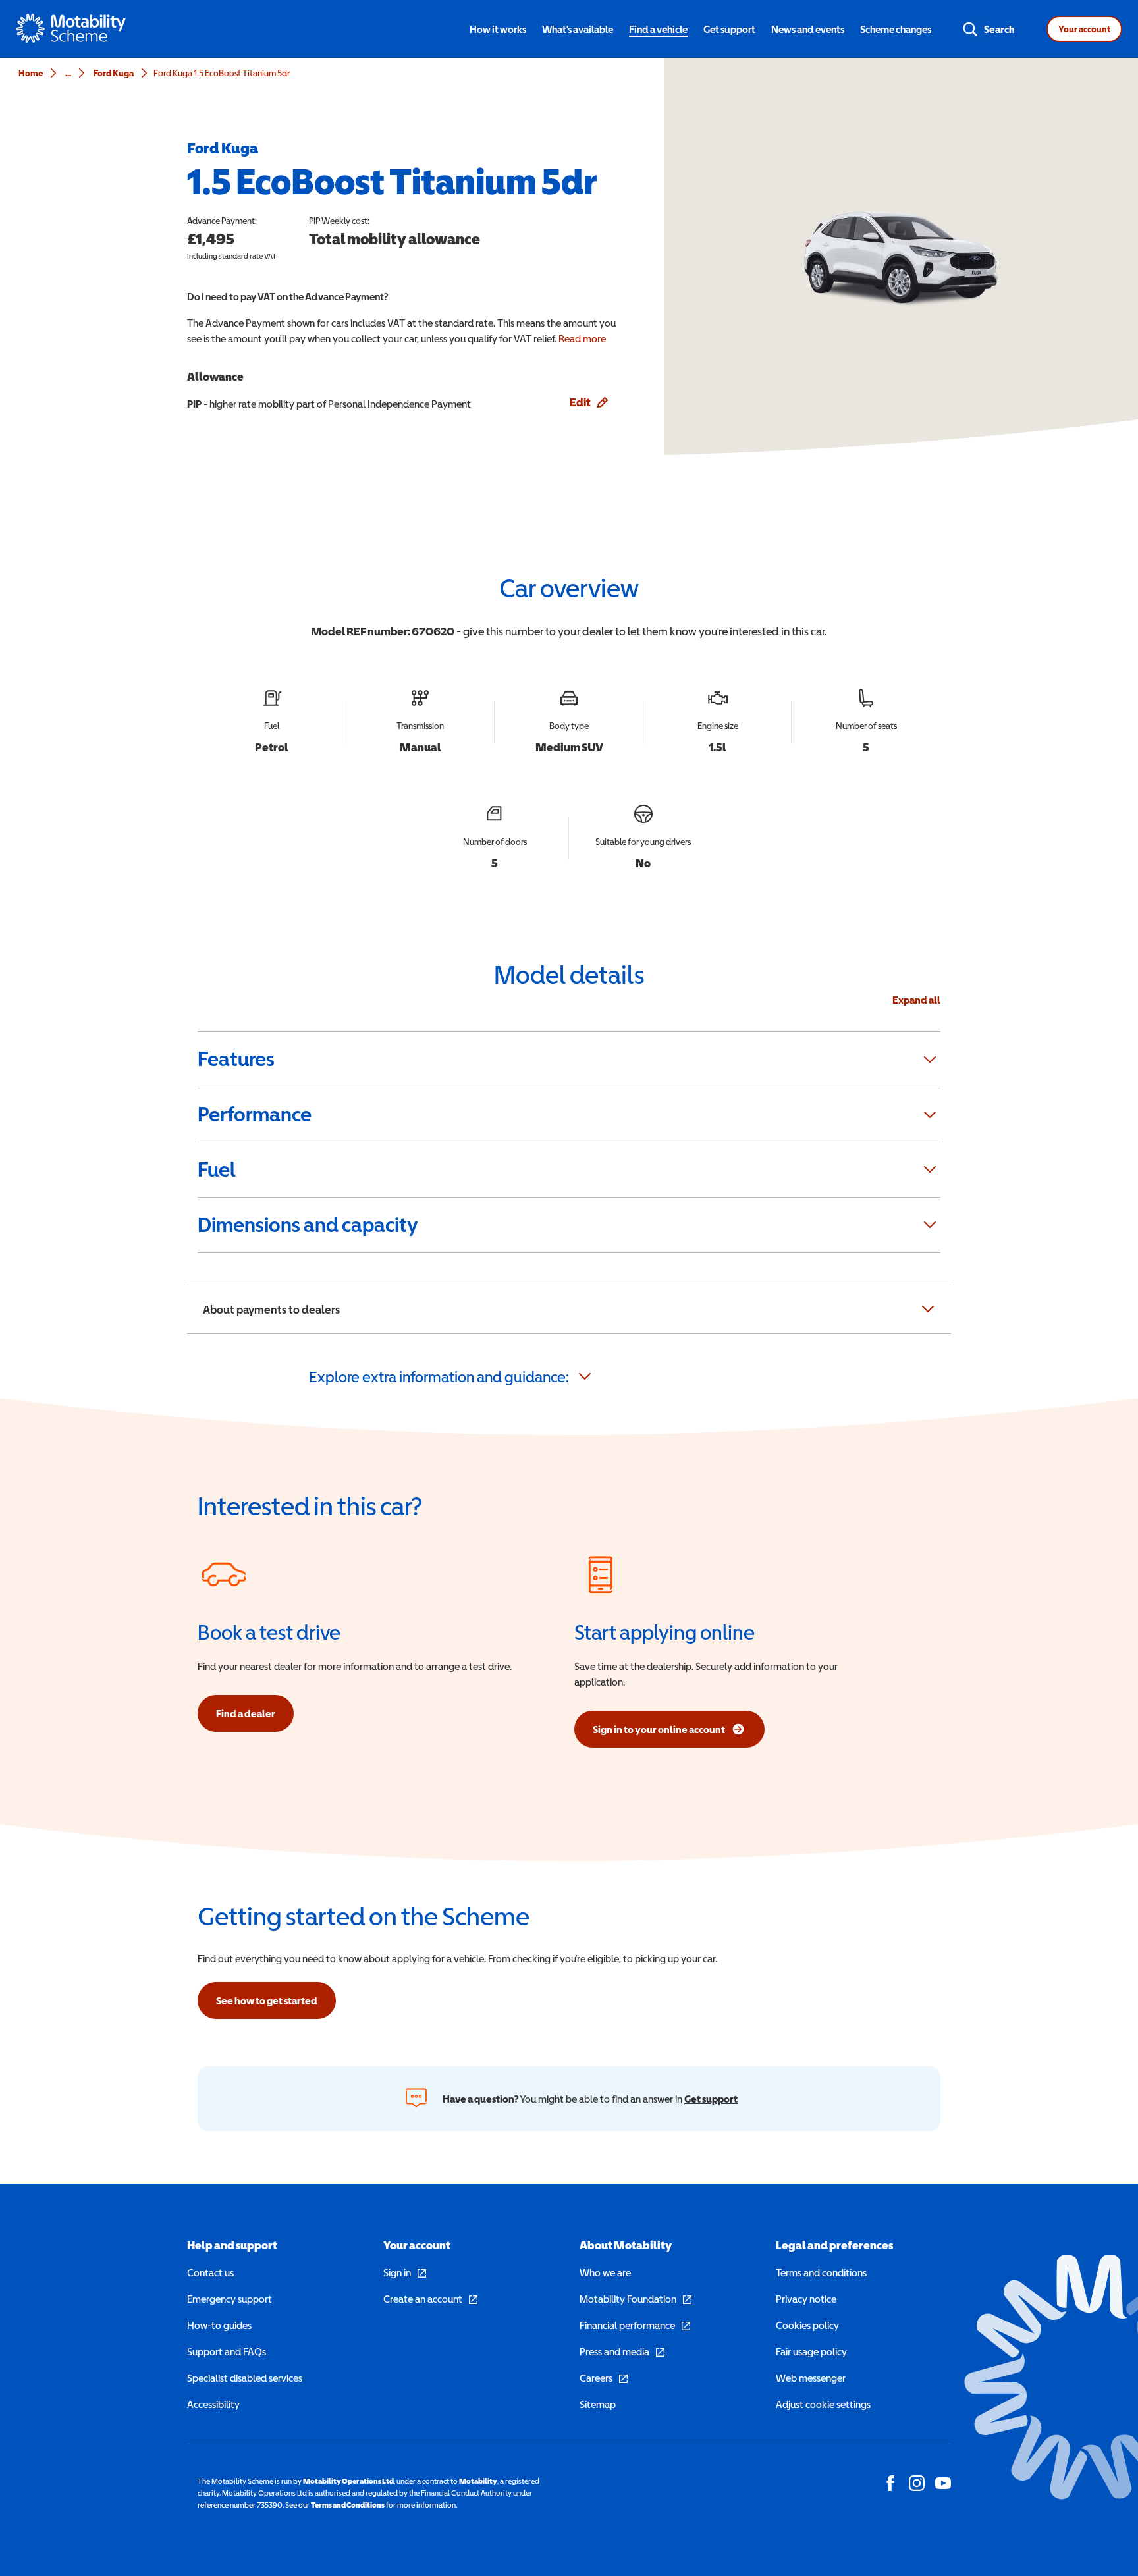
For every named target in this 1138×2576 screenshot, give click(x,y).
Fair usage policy (811, 2351)
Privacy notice (806, 2299)
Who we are (605, 2272)
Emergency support (230, 2299)
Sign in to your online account (659, 1733)
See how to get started (267, 2000)
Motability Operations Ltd (348, 2481)
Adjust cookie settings (823, 2404)
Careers (604, 2378)
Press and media (622, 2351)
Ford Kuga (114, 73)
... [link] (68, 73)
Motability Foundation (636, 2299)
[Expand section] (930, 1060)
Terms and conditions (821, 2272)
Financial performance (635, 2325)
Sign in (405, 2272)
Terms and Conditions (348, 2505)
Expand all (916, 1000)
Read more (582, 338)
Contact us (210, 2272)
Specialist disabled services (245, 2378)
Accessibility (213, 2404)
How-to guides (219, 2325)
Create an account (430, 2299)
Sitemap (598, 2404)
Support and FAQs (227, 2351)
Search (999, 29)
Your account (1084, 29)
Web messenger (811, 2378)
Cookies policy (807, 2325)
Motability (478, 2481)
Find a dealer (246, 1713)
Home (31, 73)
